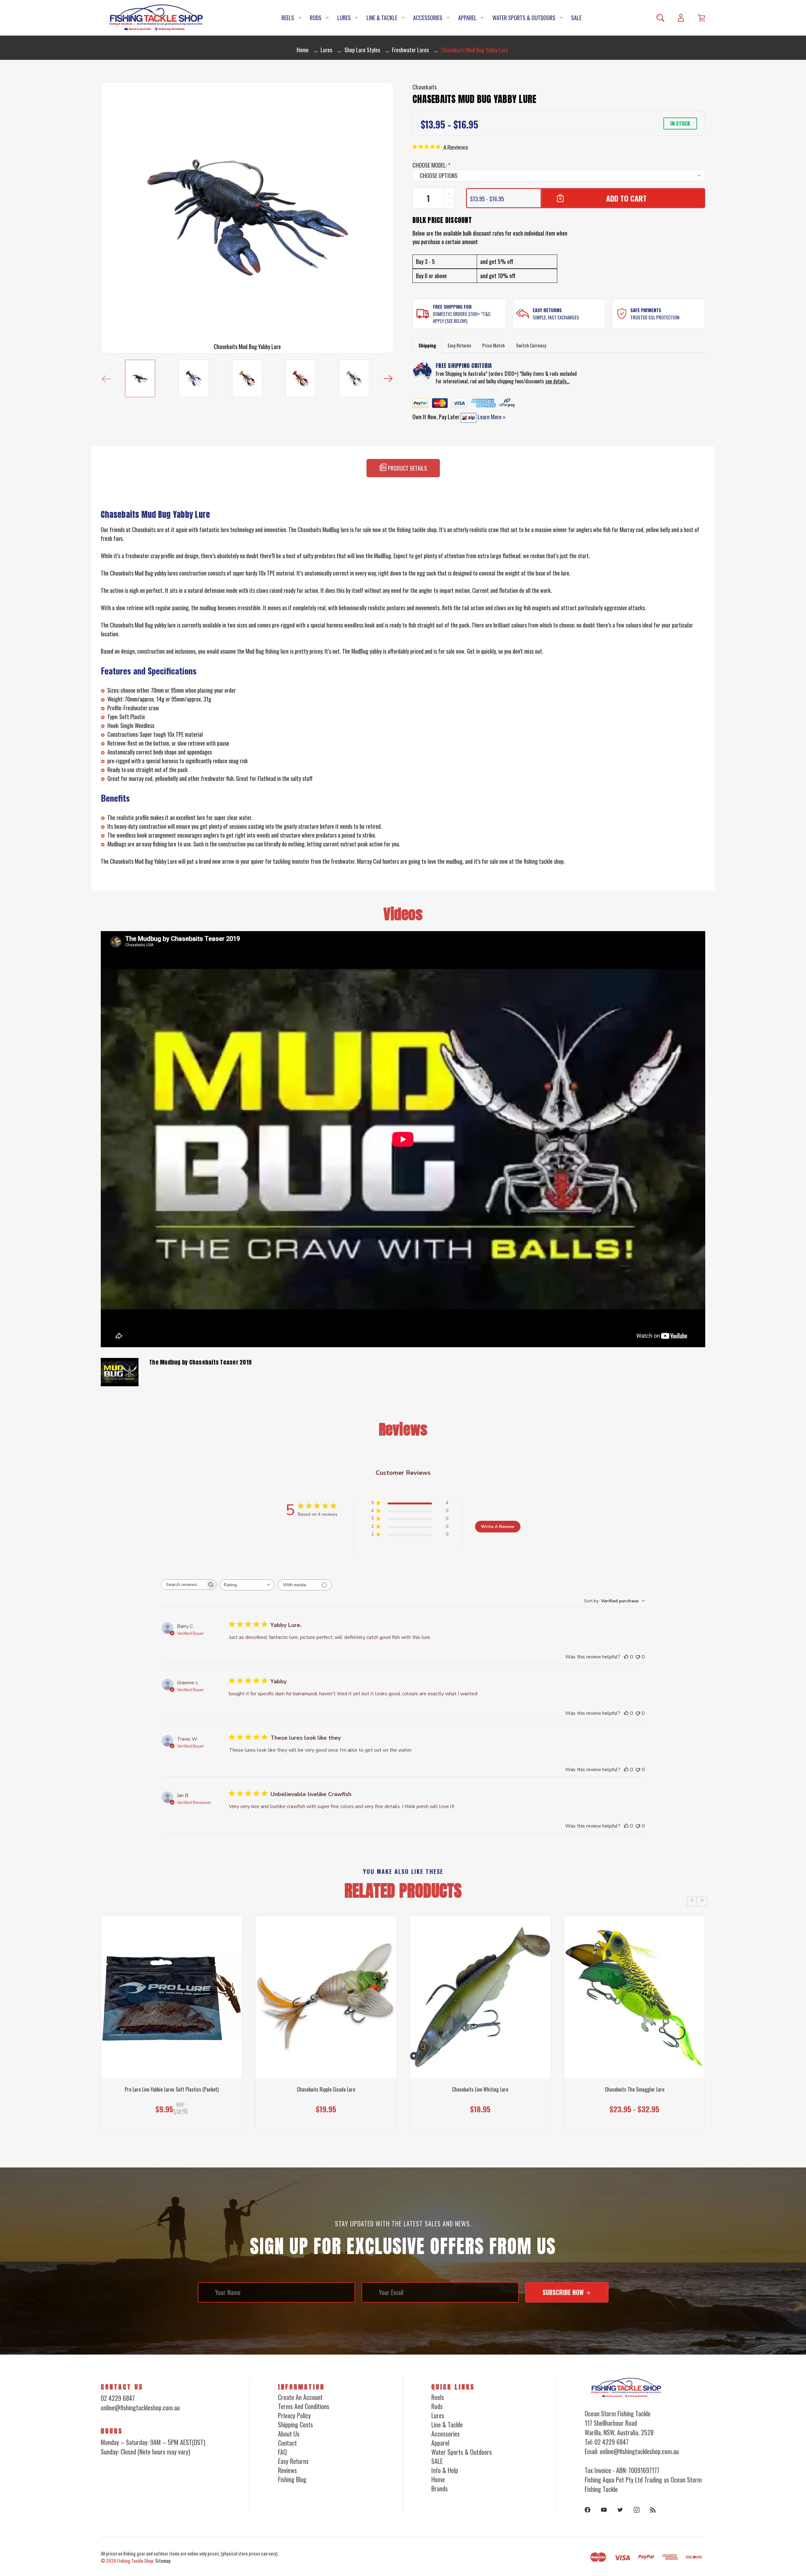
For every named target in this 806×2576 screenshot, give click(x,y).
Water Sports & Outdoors (524, 18)
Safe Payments (646, 310)
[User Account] (681, 18)
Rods (316, 18)
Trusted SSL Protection (655, 317)
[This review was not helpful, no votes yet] (638, 1657)
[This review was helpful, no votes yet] (626, 1657)
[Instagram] (637, 2510)
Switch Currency (531, 345)
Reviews (287, 2470)
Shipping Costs (295, 2424)
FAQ (282, 2452)
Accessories (428, 18)
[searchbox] (183, 1585)
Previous (106, 378)
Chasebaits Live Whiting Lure (480, 2089)
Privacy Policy (294, 2415)
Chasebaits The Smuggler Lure (635, 2089)
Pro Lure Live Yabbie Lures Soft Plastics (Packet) (172, 2089)
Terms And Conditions (304, 2406)
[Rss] (653, 2510)
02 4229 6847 (118, 2398)
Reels (288, 18)
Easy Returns (547, 310)
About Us (289, 2434)
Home (438, 2479)
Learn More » (491, 417)
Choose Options (172, 2117)
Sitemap (163, 2561)
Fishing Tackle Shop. (136, 2561)
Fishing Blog (292, 2479)
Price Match (494, 345)
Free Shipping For (452, 306)
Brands (440, 2488)
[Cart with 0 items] (701, 18)
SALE (576, 18)
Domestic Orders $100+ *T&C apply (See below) (462, 317)
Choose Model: (431, 165)
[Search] (660, 18)
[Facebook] (587, 2510)
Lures (344, 18)
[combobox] (247, 1585)
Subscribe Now (564, 2292)
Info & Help (445, 2470)
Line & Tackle (382, 18)
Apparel (467, 18)
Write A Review (498, 1527)
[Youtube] (604, 2510)
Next (388, 378)
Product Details (407, 468)
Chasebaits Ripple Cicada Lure (326, 2089)
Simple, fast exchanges (556, 317)
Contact (287, 2443)
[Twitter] (620, 2510)
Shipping (427, 345)
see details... (557, 381)
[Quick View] (172, 2039)
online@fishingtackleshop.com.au (140, 2407)
